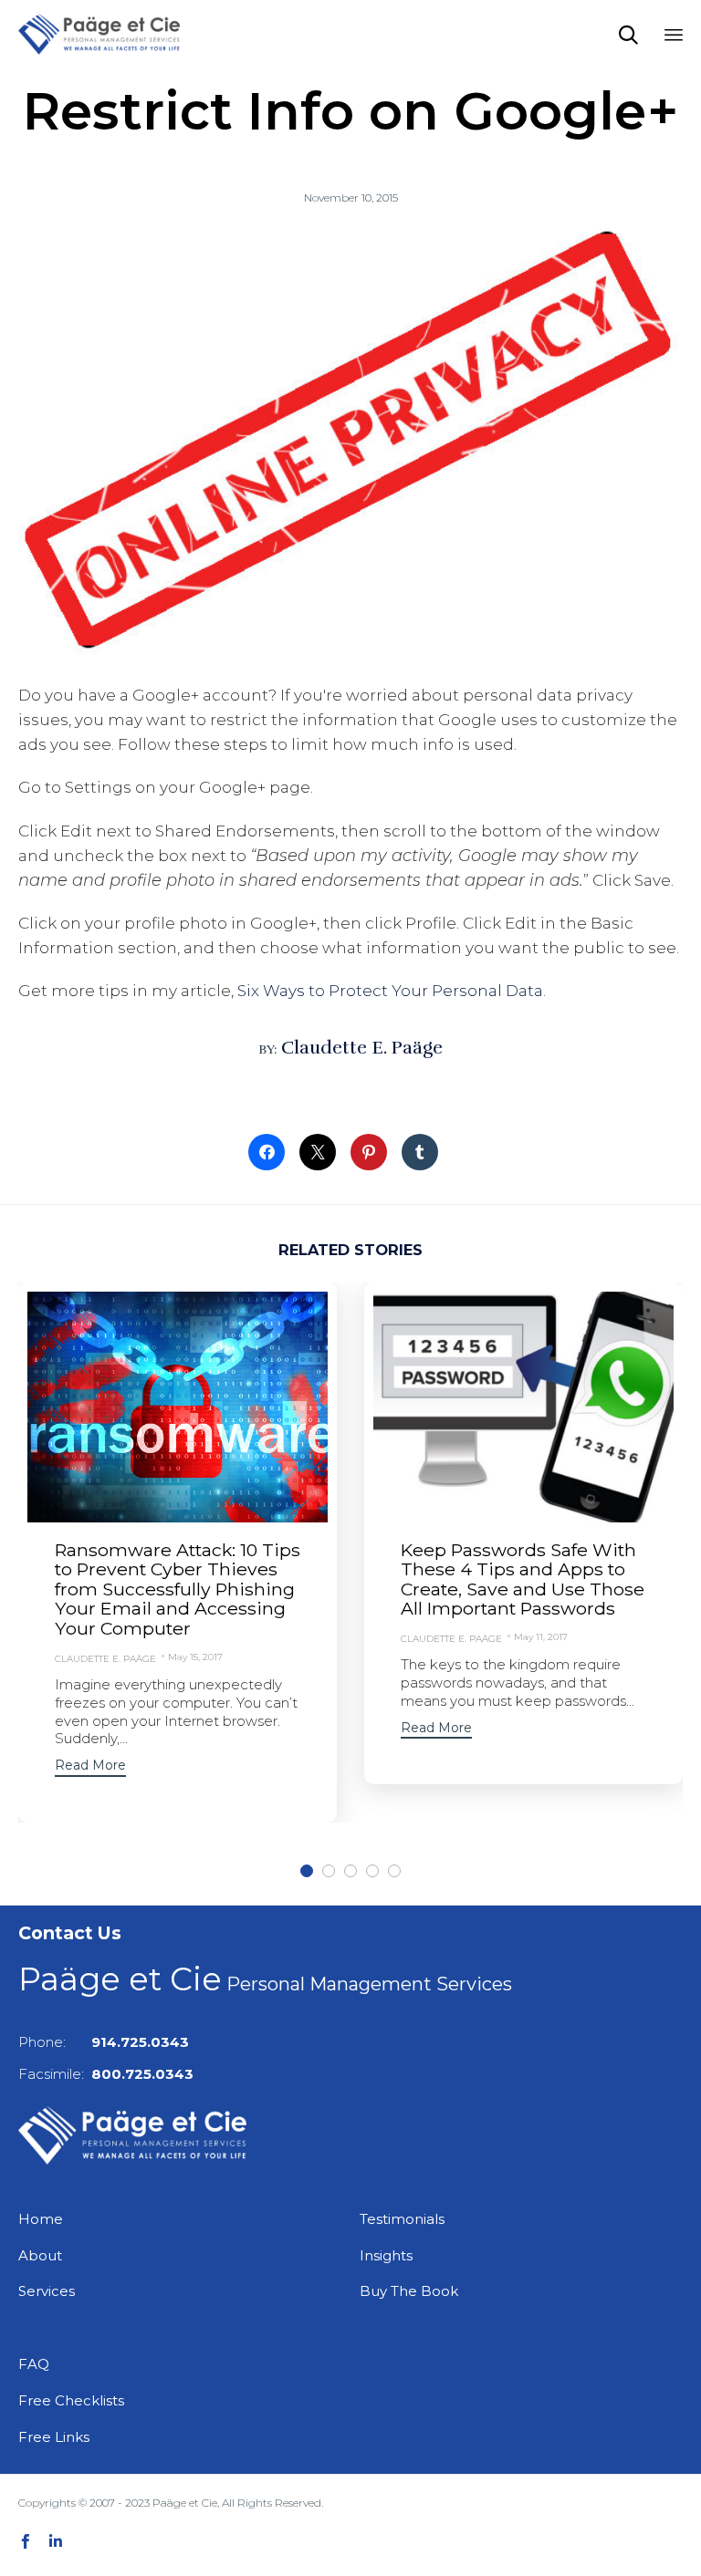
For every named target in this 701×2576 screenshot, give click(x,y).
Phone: (104, 2042)
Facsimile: (106, 2074)
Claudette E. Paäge (362, 1048)
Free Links (54, 2437)
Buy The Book (409, 2291)
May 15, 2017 (195, 1657)
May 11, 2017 (541, 1637)
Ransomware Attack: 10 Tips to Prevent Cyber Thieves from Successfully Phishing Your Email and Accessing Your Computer (178, 1589)
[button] (90, 1767)
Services (47, 2291)
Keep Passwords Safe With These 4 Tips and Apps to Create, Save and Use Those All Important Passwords (523, 1579)
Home (41, 2219)
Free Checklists (71, 2400)
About (40, 2255)
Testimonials (402, 2219)
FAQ (34, 2364)
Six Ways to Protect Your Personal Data (390, 991)
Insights (386, 2255)
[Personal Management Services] (99, 34)
